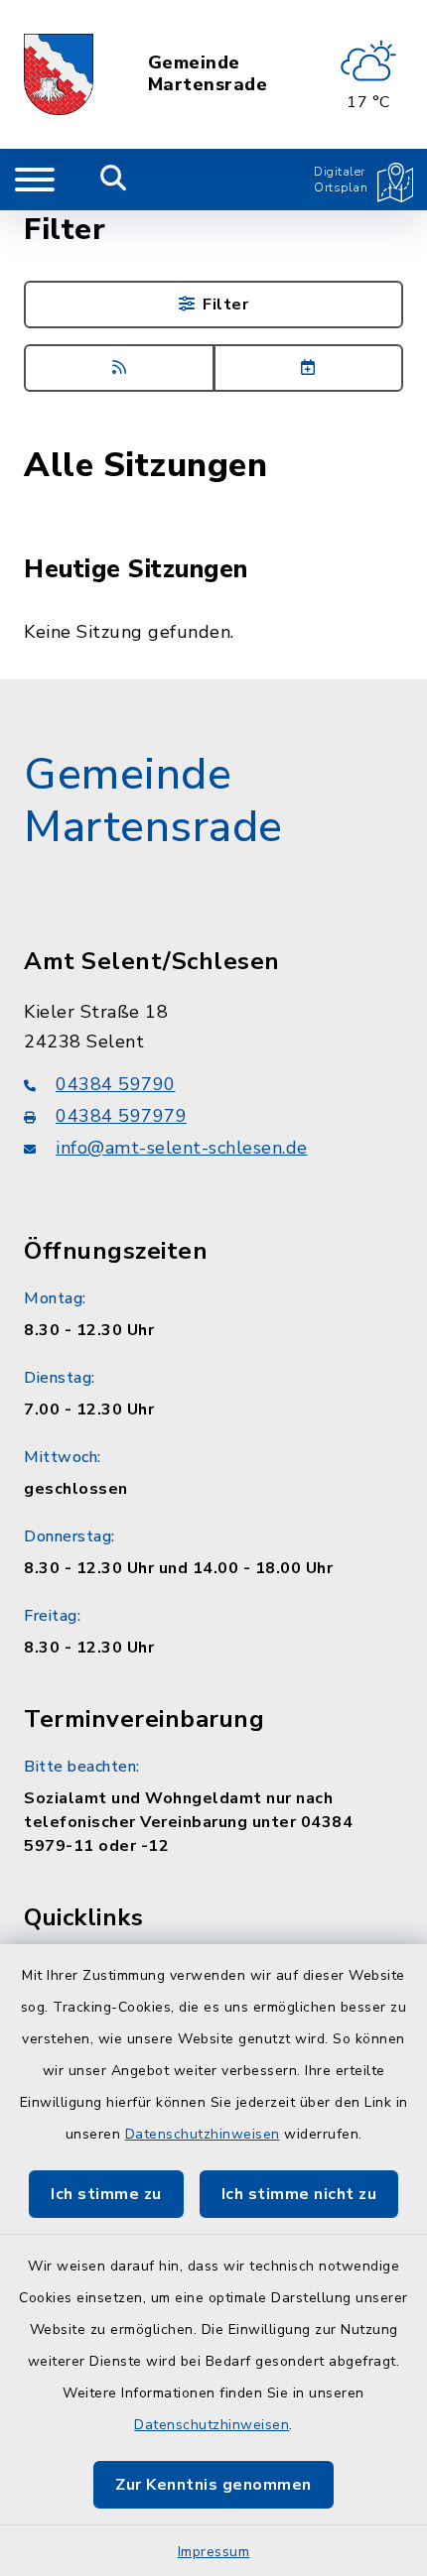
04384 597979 (121, 1116)
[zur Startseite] (59, 74)
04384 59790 (116, 1084)
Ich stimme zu (106, 2194)
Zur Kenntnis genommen (213, 2485)
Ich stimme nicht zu (299, 2194)
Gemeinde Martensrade (208, 74)
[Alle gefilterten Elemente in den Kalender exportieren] (309, 368)
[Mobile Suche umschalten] (114, 180)
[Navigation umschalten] (35, 180)
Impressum (214, 2552)
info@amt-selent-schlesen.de (182, 1148)
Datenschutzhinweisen (203, 2134)
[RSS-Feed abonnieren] (119, 368)
